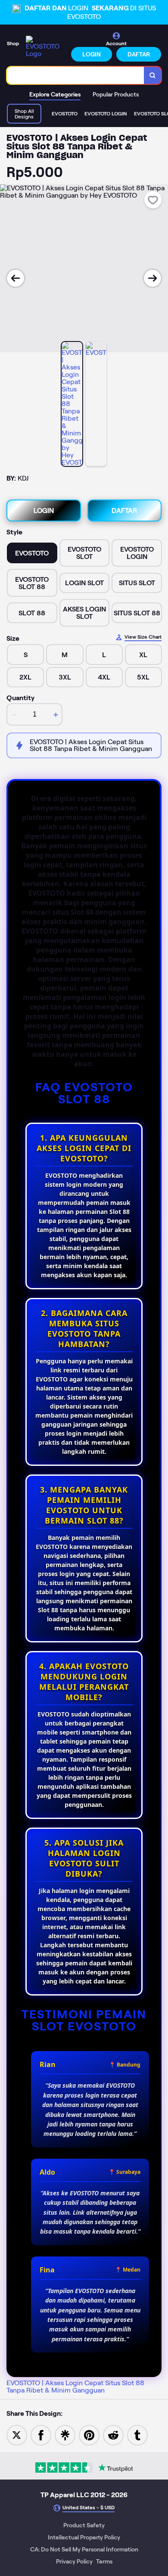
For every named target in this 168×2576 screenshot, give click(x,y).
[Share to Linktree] (65, 2435)
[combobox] (76, 75)
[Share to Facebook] (41, 2435)
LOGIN (92, 54)
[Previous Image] (16, 278)
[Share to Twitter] (17, 2435)
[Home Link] (46, 47)
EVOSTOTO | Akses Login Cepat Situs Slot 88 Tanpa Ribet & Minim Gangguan (75, 2387)
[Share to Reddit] (113, 2435)
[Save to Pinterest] (89, 2435)
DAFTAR (139, 54)
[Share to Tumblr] (137, 2435)
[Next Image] (152, 278)
